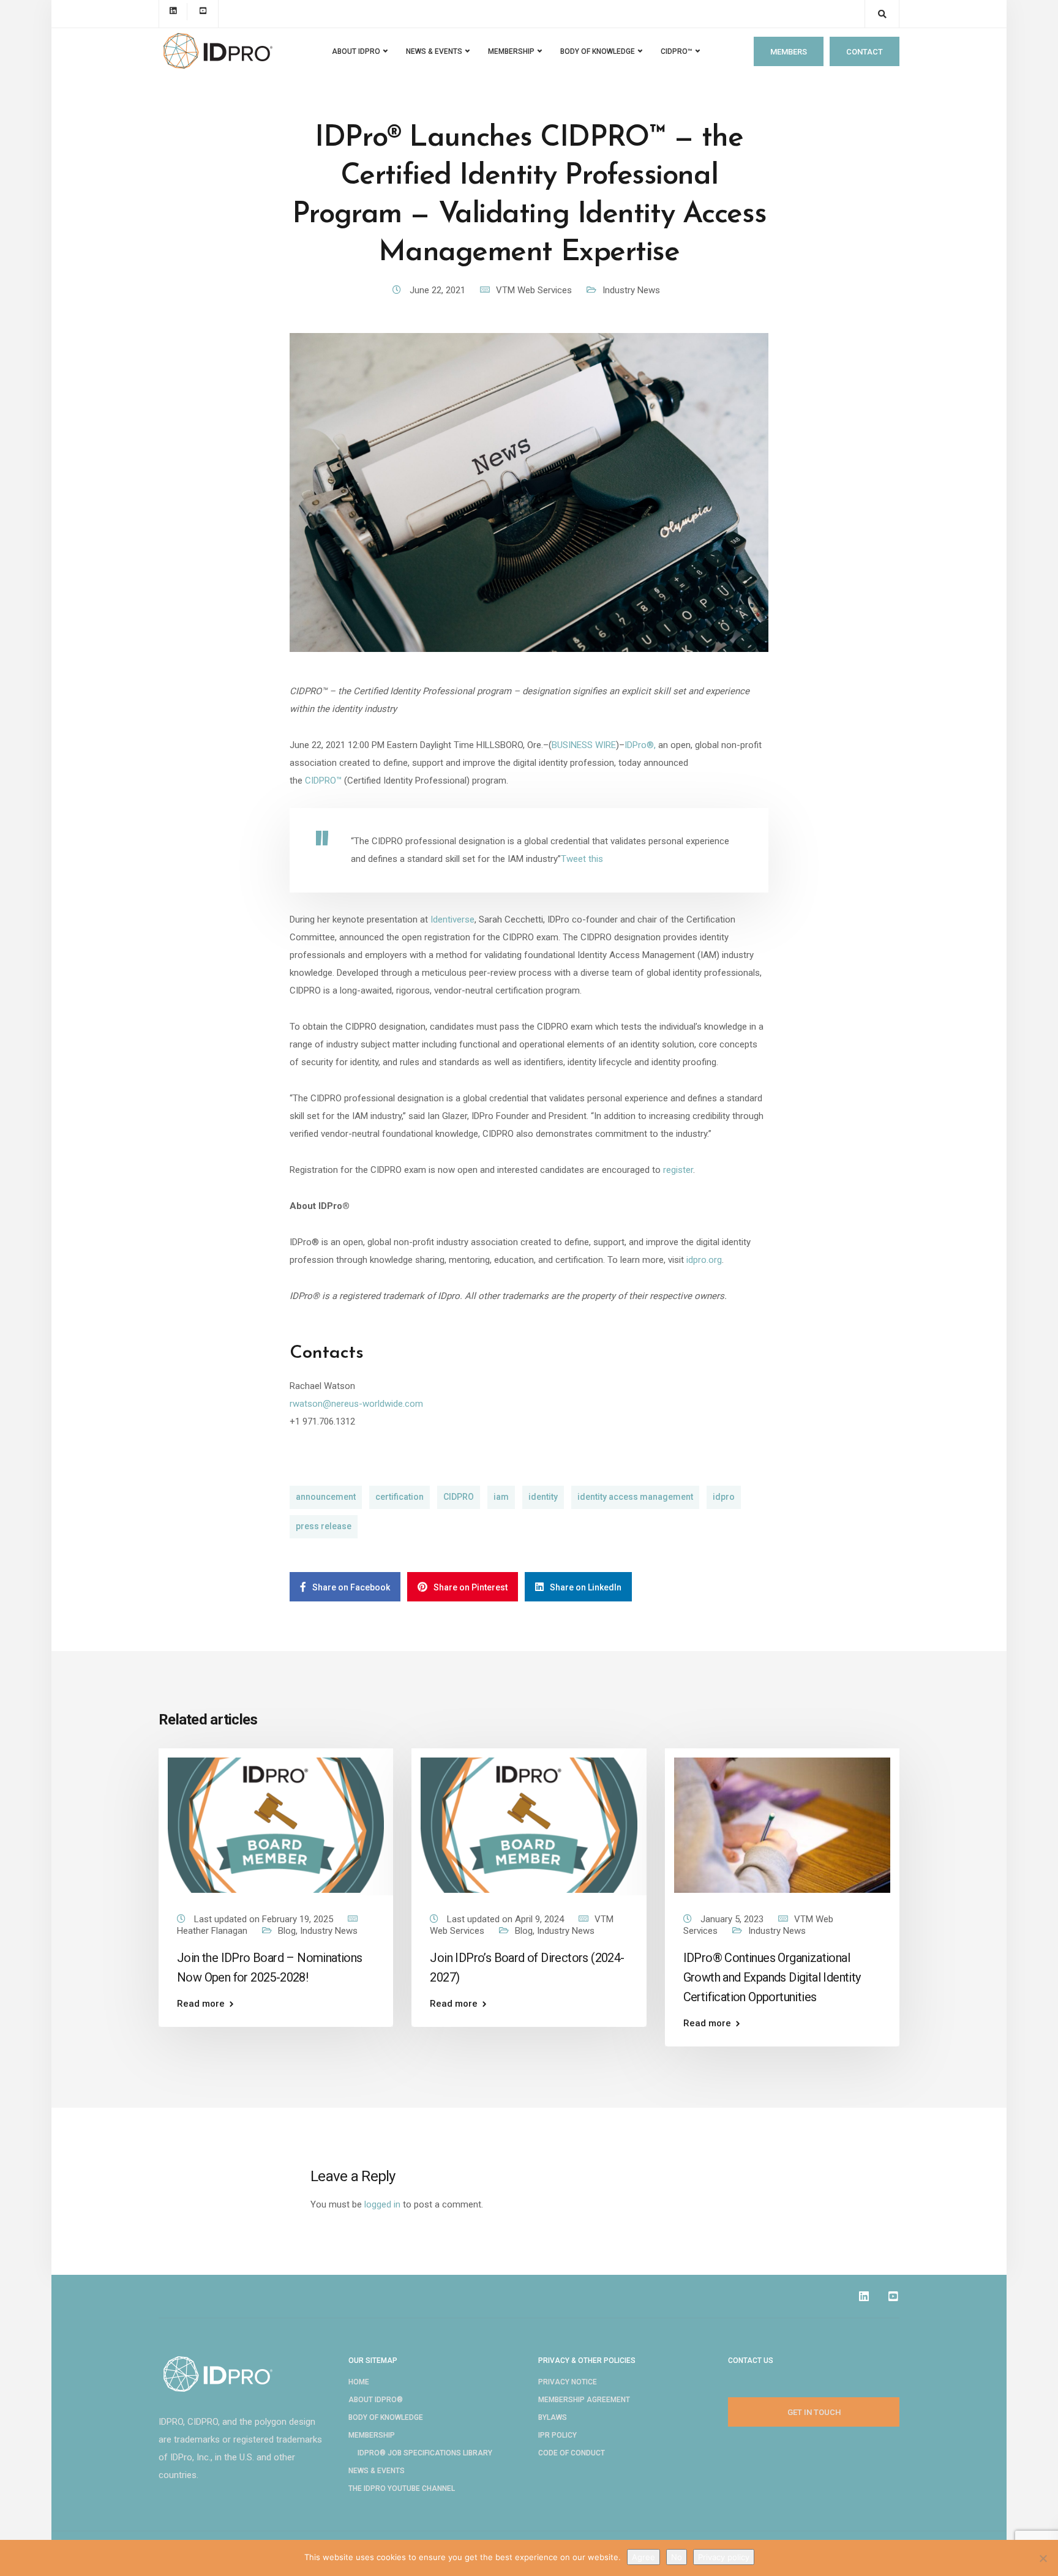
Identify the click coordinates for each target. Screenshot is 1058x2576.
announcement (326, 1497)
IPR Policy (557, 2435)
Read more (201, 2004)
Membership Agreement (584, 2400)
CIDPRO (459, 1497)
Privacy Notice (568, 2382)
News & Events (377, 2471)
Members (789, 52)
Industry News (631, 290)
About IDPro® (376, 2400)
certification (400, 1497)
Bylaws (553, 2417)
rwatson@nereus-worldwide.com (356, 1404)
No (677, 2557)
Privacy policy (724, 2557)
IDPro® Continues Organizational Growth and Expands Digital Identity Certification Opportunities (772, 1977)
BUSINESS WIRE (584, 745)
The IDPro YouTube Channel (402, 2488)
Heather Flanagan (212, 1931)
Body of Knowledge (598, 51)
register (678, 1170)
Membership (372, 2435)
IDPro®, (640, 745)
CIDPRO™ (677, 51)
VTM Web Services (534, 290)
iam (501, 1497)
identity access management (635, 1497)
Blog (287, 1931)
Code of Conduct (572, 2453)
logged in (382, 2204)
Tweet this (582, 859)
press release (324, 1526)
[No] (1043, 2558)
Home (359, 2382)
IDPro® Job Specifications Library (425, 2453)
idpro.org (704, 1260)
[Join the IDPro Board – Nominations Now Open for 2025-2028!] (276, 1824)
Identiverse (452, 919)
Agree (643, 2557)
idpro (724, 1497)
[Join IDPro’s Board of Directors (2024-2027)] (529, 1824)
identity (543, 1497)
